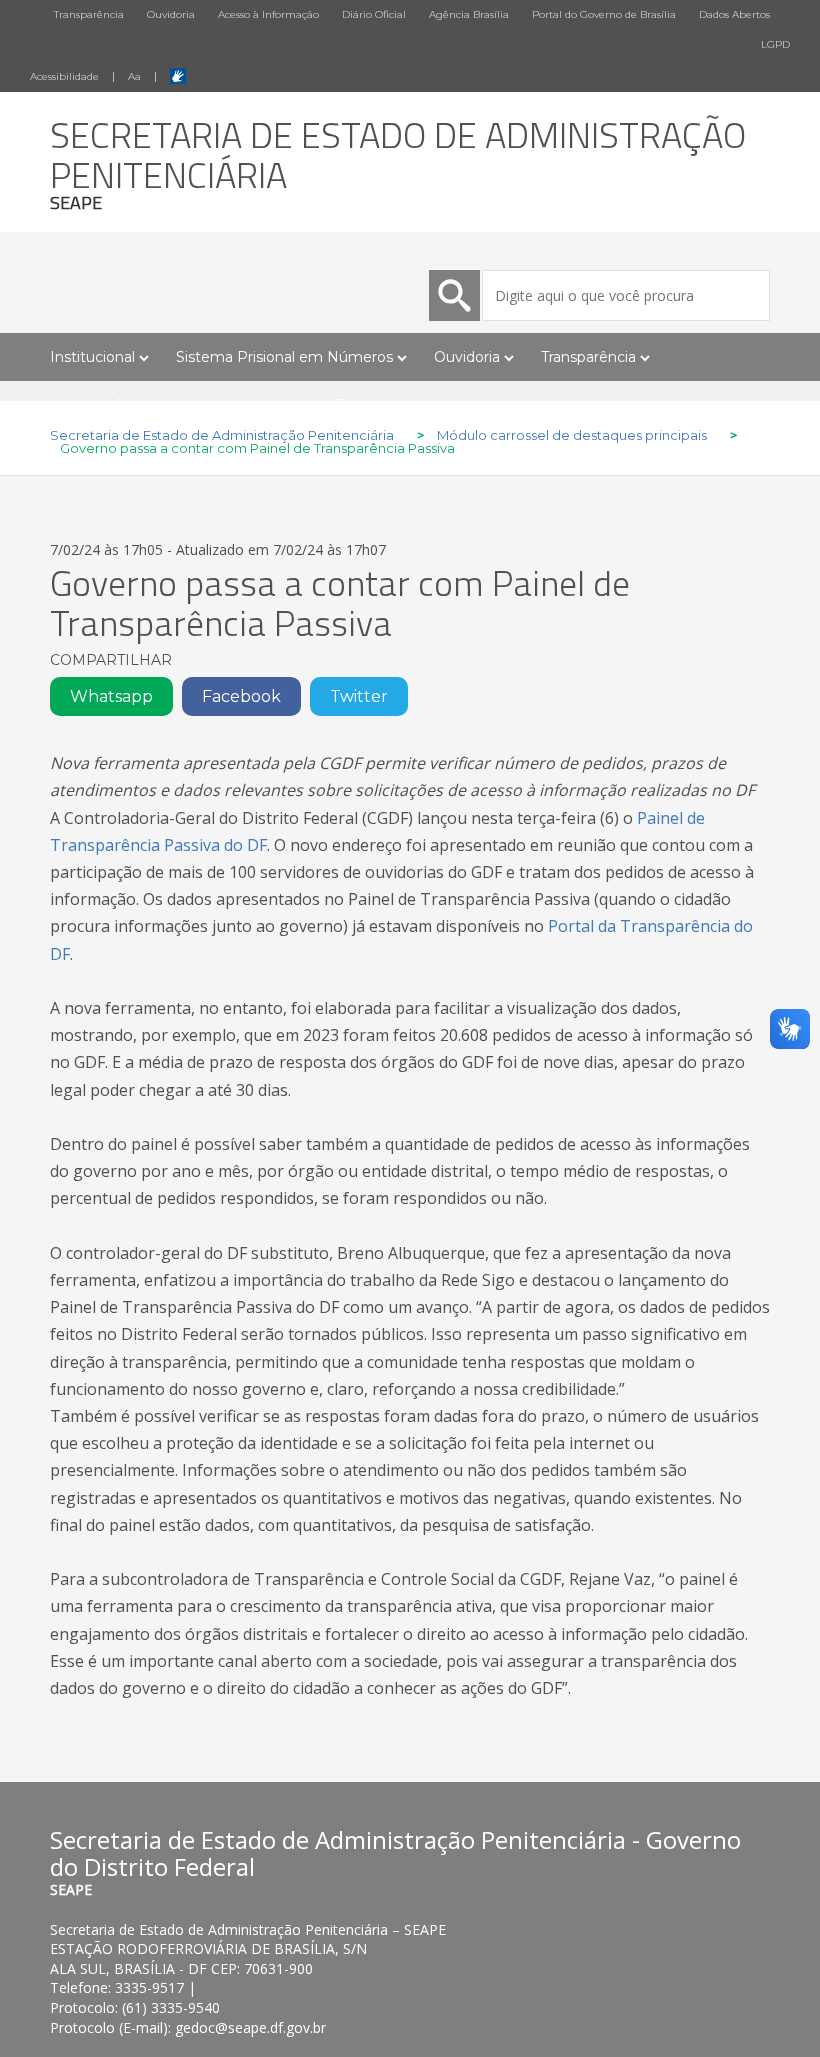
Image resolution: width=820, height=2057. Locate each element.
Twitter (359, 696)
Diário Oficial (374, 14)
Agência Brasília (469, 14)
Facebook (241, 696)
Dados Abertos (734, 14)
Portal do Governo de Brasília (604, 14)
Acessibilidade (64, 76)
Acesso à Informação (268, 14)
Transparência (89, 14)
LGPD (775, 44)
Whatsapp (111, 696)
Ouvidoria (171, 14)
